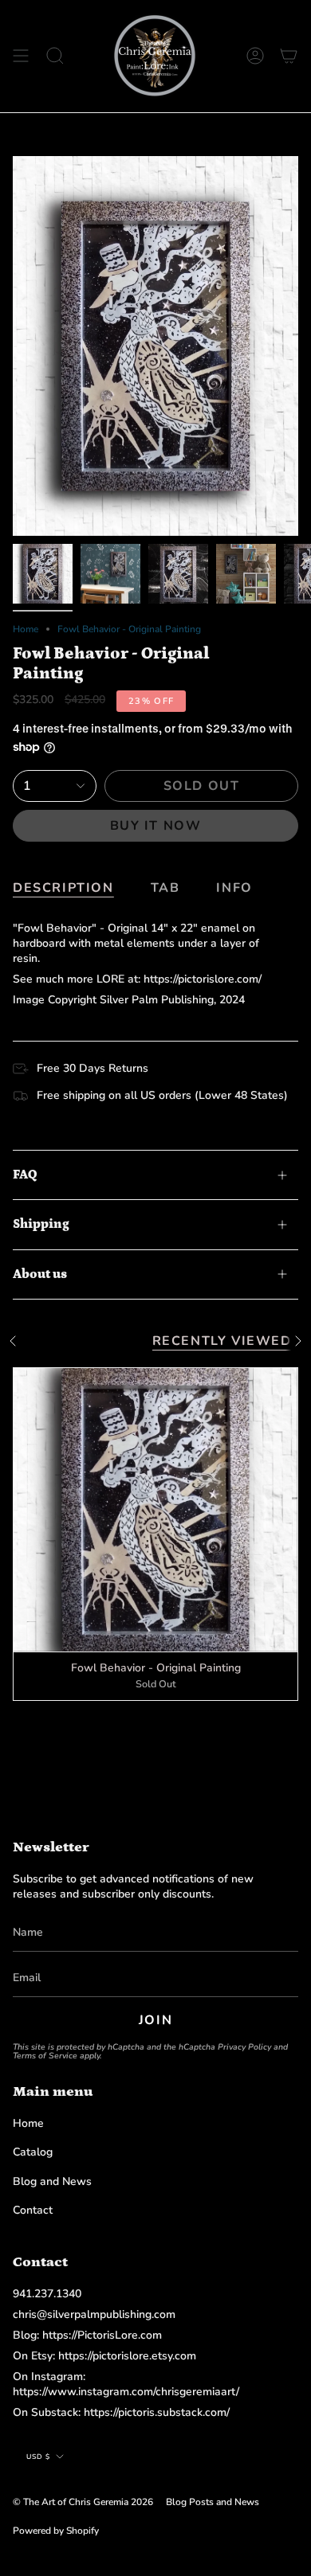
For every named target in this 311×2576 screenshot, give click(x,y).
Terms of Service (45, 2056)
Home (26, 629)
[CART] (289, 56)
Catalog (33, 2152)
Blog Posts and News (213, 2502)
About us (40, 1274)
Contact (33, 2210)
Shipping (41, 1224)
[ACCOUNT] (255, 56)
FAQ (25, 1175)
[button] (55, 56)
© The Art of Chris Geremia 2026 (83, 2502)
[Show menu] (21, 56)
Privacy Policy (244, 2047)
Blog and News (52, 2181)
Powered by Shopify (56, 2531)
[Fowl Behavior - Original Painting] (155, 1510)
